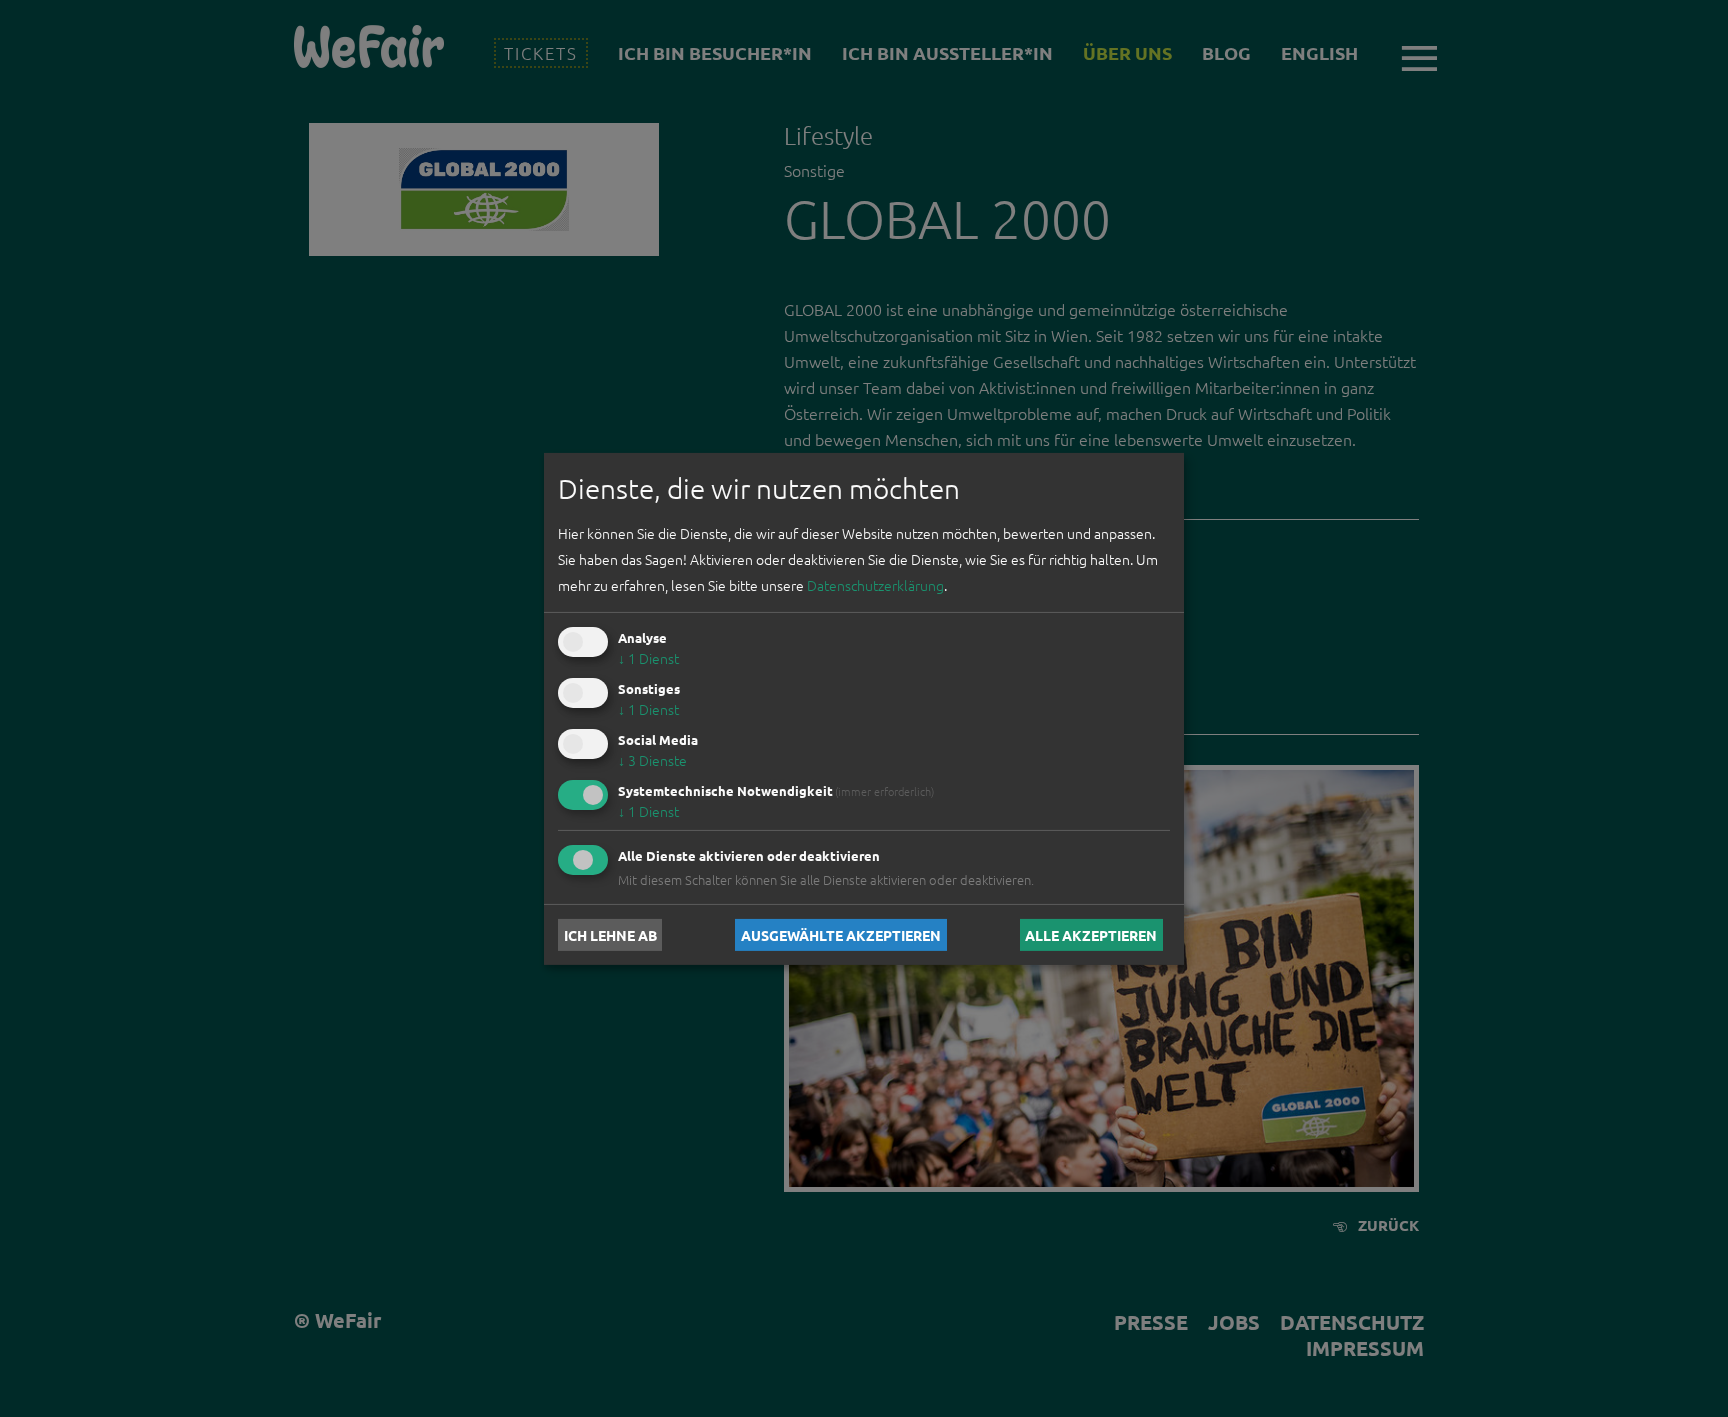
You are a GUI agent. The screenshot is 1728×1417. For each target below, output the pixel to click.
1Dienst (648, 658)
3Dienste (652, 760)
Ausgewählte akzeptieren (841, 935)
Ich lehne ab (610, 935)
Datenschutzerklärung (875, 585)
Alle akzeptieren (1091, 935)
